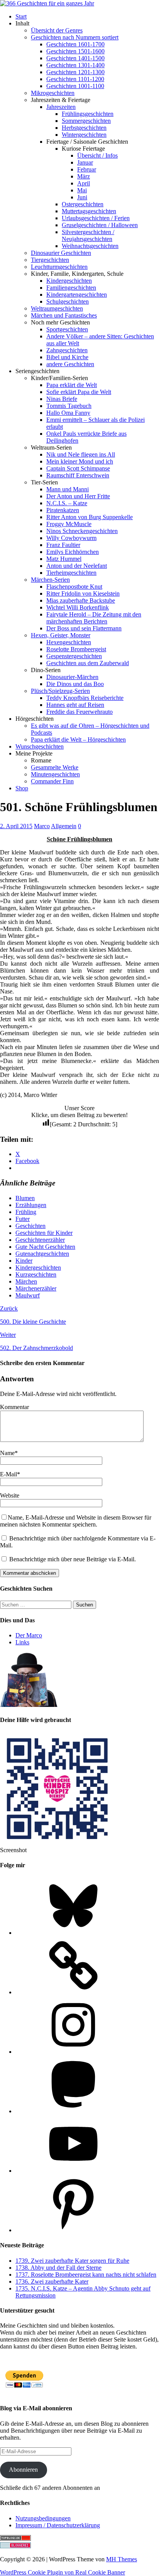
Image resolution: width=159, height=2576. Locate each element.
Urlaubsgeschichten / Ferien (96, 218)
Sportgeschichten (67, 329)
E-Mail (8, 1474)
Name (7, 1453)
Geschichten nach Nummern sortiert (75, 37)
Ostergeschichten (83, 204)
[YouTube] (73, 2171)
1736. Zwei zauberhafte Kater (52, 2281)
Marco (42, 826)
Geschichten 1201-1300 (75, 72)
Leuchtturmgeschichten (59, 267)
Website (10, 1495)
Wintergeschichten (84, 135)
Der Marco (29, 1635)
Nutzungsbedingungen (43, 2518)
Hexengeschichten (69, 642)
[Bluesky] (73, 1933)
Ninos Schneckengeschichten (82, 531)
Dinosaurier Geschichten (61, 253)
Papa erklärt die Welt (72, 385)
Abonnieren (23, 2470)
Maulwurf (28, 1295)
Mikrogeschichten (53, 93)
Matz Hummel (64, 559)
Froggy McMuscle (69, 524)
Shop (22, 788)
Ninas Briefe (62, 399)
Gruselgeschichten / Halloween (100, 225)
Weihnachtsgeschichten (90, 246)
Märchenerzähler (36, 1288)
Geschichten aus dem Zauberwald (88, 663)
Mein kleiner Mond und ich (80, 461)
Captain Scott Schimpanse (78, 468)
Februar (87, 169)
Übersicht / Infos (97, 155)
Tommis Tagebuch (69, 406)
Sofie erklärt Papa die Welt (79, 392)
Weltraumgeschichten (57, 308)
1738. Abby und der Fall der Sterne (58, 2268)
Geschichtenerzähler (40, 1240)
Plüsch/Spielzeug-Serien (60, 691)
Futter (23, 1219)
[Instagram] (73, 2052)
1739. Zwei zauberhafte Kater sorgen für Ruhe (72, 2261)
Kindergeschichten (69, 281)
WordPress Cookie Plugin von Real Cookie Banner (63, 2572)
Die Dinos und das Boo (75, 684)
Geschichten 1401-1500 (75, 58)
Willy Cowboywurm (71, 538)
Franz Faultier (63, 545)
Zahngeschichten (67, 350)
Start (21, 16)
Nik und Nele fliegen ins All (81, 454)
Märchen (26, 1281)
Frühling (26, 1212)
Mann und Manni (68, 489)
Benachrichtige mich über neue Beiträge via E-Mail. (73, 1559)
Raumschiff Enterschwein (78, 475)
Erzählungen (31, 1205)
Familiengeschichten (71, 288)
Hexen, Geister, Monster (61, 635)
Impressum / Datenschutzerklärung (58, 2525)
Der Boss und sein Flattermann (84, 628)
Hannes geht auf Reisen (75, 705)
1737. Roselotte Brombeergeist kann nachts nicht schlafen (86, 2275)
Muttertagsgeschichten (89, 211)
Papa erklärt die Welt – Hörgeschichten (78, 740)
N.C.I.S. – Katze (67, 503)
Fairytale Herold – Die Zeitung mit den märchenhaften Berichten (94, 618)
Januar (85, 162)
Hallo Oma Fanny (68, 413)
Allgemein (64, 826)
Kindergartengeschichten (77, 295)
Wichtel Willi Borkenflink (78, 607)
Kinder (24, 1261)
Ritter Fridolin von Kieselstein (83, 593)
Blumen (25, 1198)
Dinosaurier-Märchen (72, 677)
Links (22, 1642)
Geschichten (30, 1226)
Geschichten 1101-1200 (75, 79)
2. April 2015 (16, 826)
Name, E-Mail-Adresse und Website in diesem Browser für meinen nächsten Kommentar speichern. (76, 1521)
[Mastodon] (73, 2111)
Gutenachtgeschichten (42, 1254)
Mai (82, 190)
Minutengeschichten (55, 774)
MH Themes (122, 2559)
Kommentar (14, 1407)
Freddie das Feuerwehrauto (79, 712)
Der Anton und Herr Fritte (78, 496)
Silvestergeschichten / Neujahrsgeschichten (88, 235)
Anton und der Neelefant (77, 566)
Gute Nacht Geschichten (45, 1247)
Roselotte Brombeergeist (76, 649)
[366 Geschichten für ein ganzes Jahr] (47, 3)
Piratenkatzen (63, 510)
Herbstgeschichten (84, 128)
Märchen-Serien (50, 580)
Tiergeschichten (50, 260)
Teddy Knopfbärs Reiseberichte (85, 698)
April (84, 183)
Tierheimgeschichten (71, 573)
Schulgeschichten (68, 301)
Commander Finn (52, 781)
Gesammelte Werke (55, 767)
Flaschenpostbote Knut (74, 587)
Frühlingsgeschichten (88, 114)
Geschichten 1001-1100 (75, 86)
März (84, 176)
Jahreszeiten (61, 107)
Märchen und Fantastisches (64, 315)
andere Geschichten (70, 364)
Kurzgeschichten (36, 1274)
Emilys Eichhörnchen (73, 552)
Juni (82, 197)
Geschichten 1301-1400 (75, 65)
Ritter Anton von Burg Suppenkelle (90, 517)
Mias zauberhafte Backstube (81, 600)
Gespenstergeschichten (74, 656)
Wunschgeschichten (40, 746)
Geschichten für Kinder (44, 1233)
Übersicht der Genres (57, 30)
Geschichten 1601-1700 (75, 44)
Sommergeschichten (86, 121)
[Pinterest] (73, 2230)
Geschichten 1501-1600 (75, 51)
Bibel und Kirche (67, 357)
